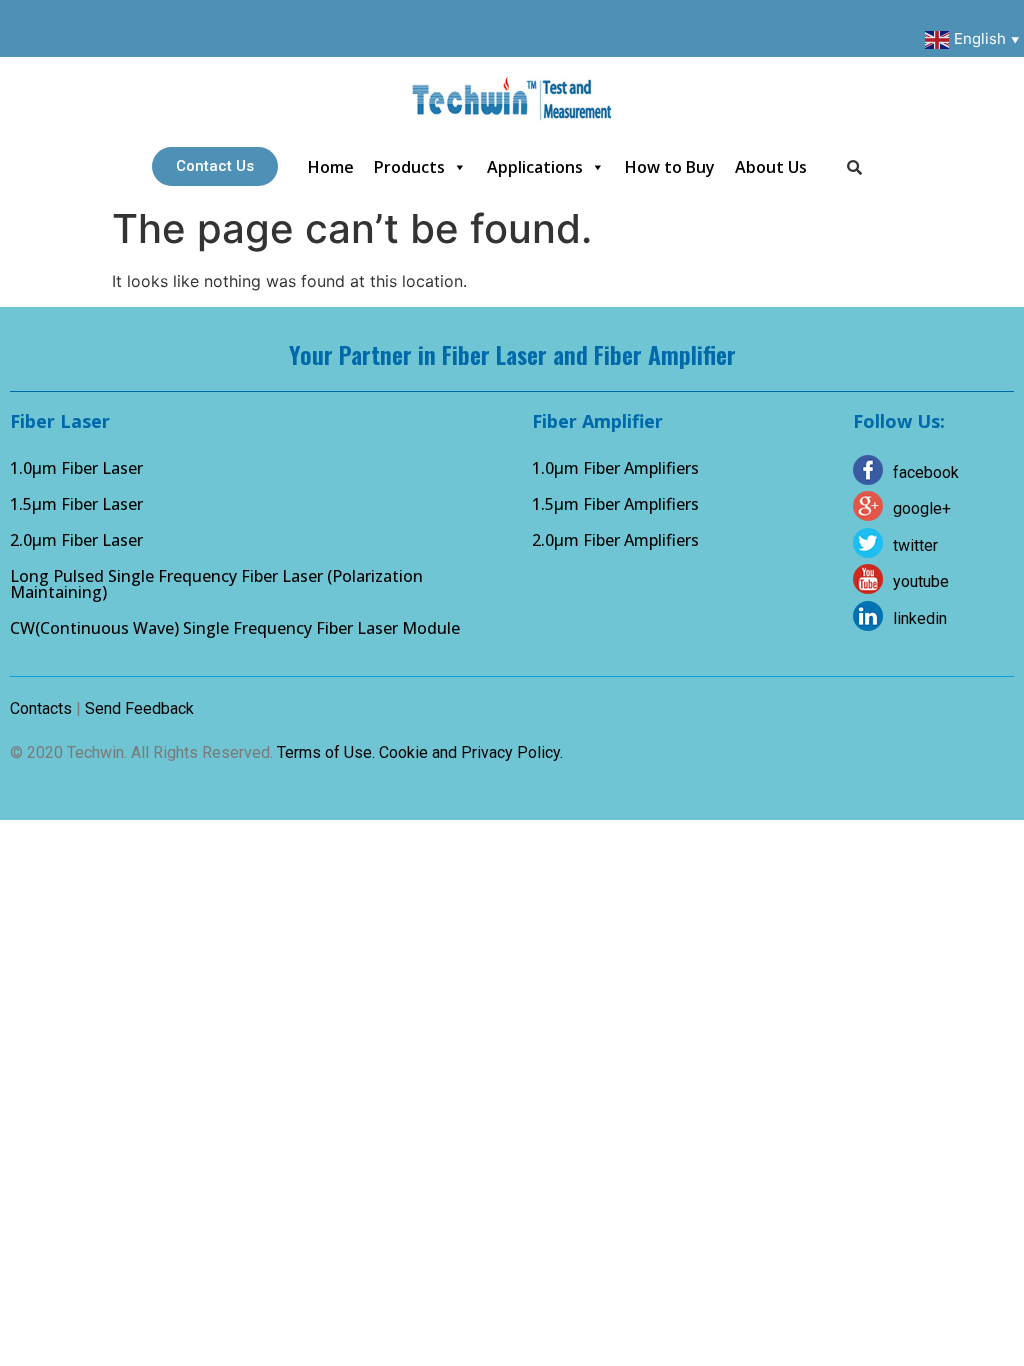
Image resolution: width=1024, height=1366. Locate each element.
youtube (921, 581)
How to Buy (670, 167)
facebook (926, 472)
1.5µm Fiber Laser (76, 504)
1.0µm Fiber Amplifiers (615, 468)
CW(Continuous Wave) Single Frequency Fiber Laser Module (235, 628)
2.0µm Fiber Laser (76, 540)
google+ (922, 508)
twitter (915, 545)
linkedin (920, 618)
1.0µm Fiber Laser (76, 468)
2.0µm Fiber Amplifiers (615, 540)
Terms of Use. (326, 752)
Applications (535, 167)
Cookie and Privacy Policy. (471, 752)
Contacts (41, 708)
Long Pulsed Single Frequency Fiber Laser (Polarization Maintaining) (216, 584)
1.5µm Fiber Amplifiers (615, 504)
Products (409, 167)
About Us (771, 167)
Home (331, 167)
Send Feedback (139, 708)
